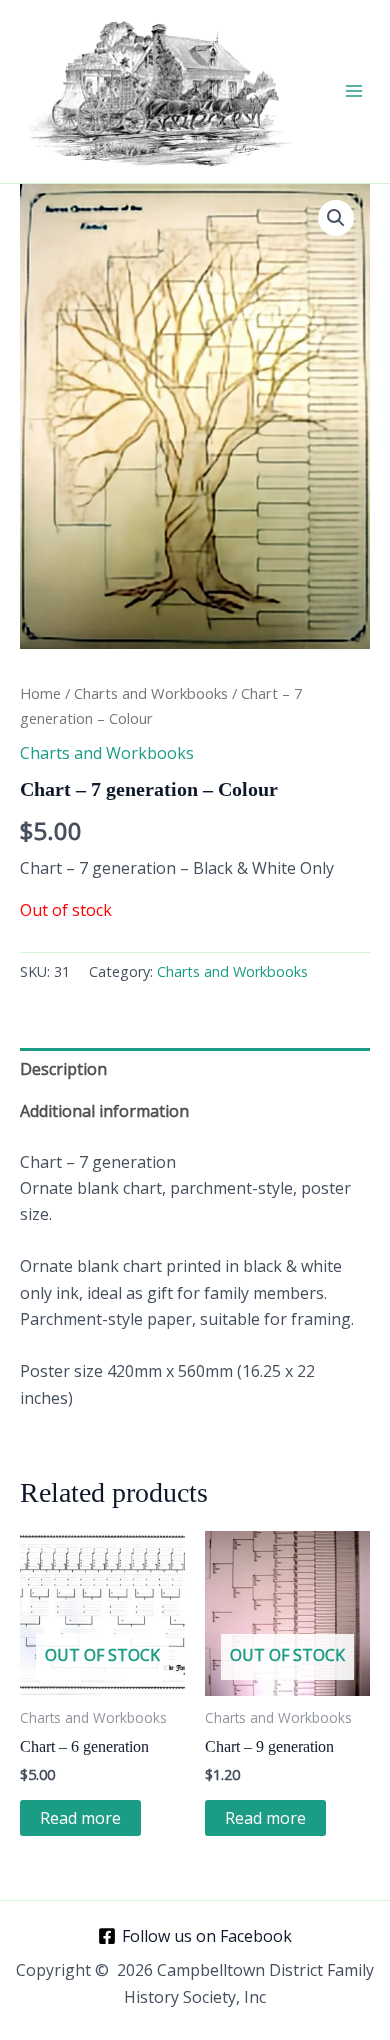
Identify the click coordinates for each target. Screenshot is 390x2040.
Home (40, 693)
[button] (336, 218)
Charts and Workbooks (151, 693)
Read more (80, 1818)
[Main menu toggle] (354, 91)
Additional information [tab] (104, 1111)
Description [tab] (63, 1069)
